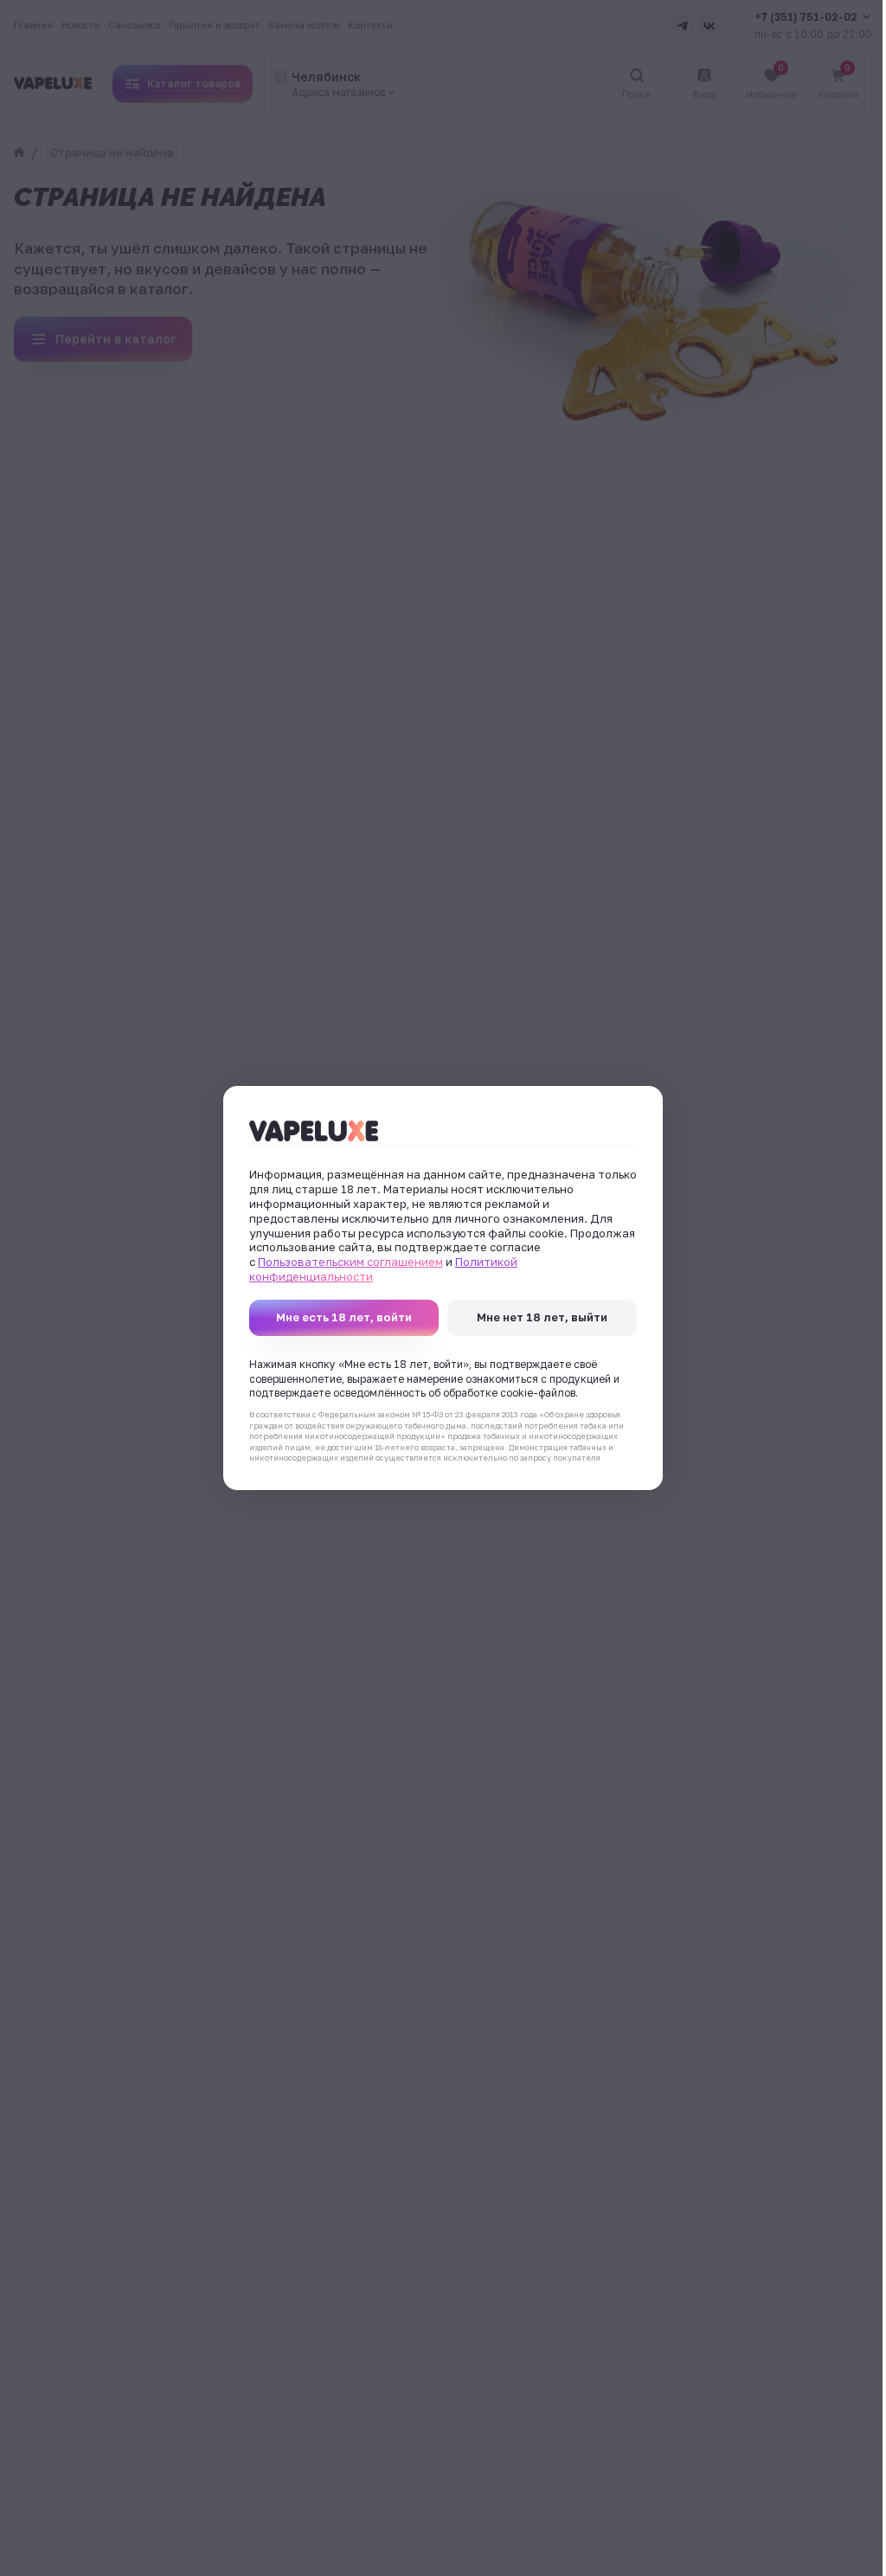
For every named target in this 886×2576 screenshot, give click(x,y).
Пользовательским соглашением (350, 1262)
